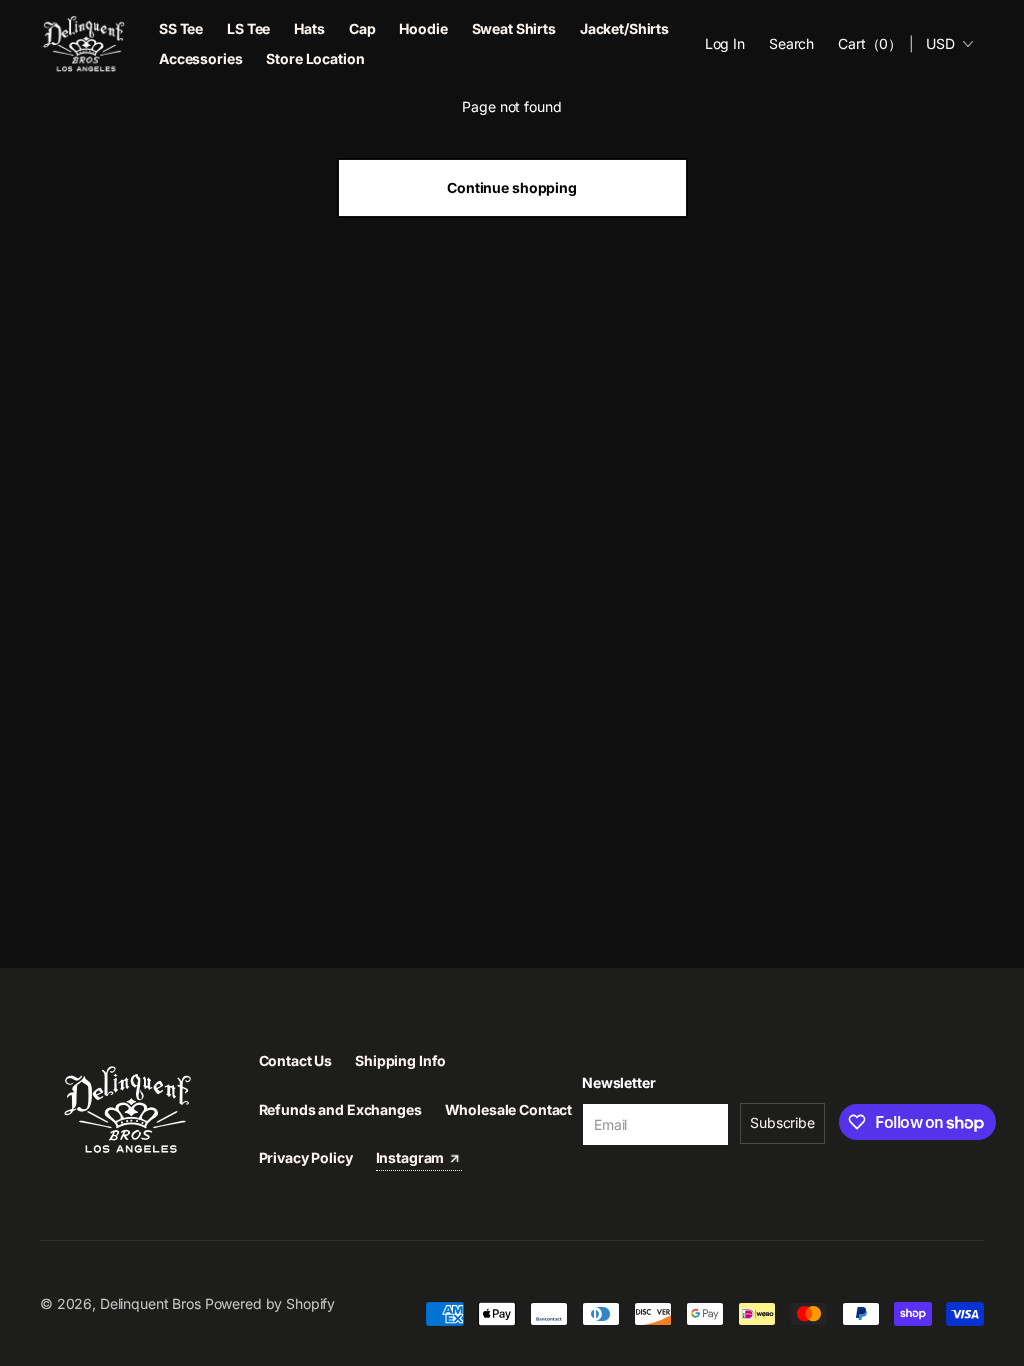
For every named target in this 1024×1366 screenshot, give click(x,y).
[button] (791, 44)
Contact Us (296, 1060)
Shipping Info (400, 1060)
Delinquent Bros (150, 1303)
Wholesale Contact (509, 1109)
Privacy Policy (306, 1157)
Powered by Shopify (270, 1303)
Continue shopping (512, 187)
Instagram (412, 1157)
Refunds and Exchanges (340, 1109)
